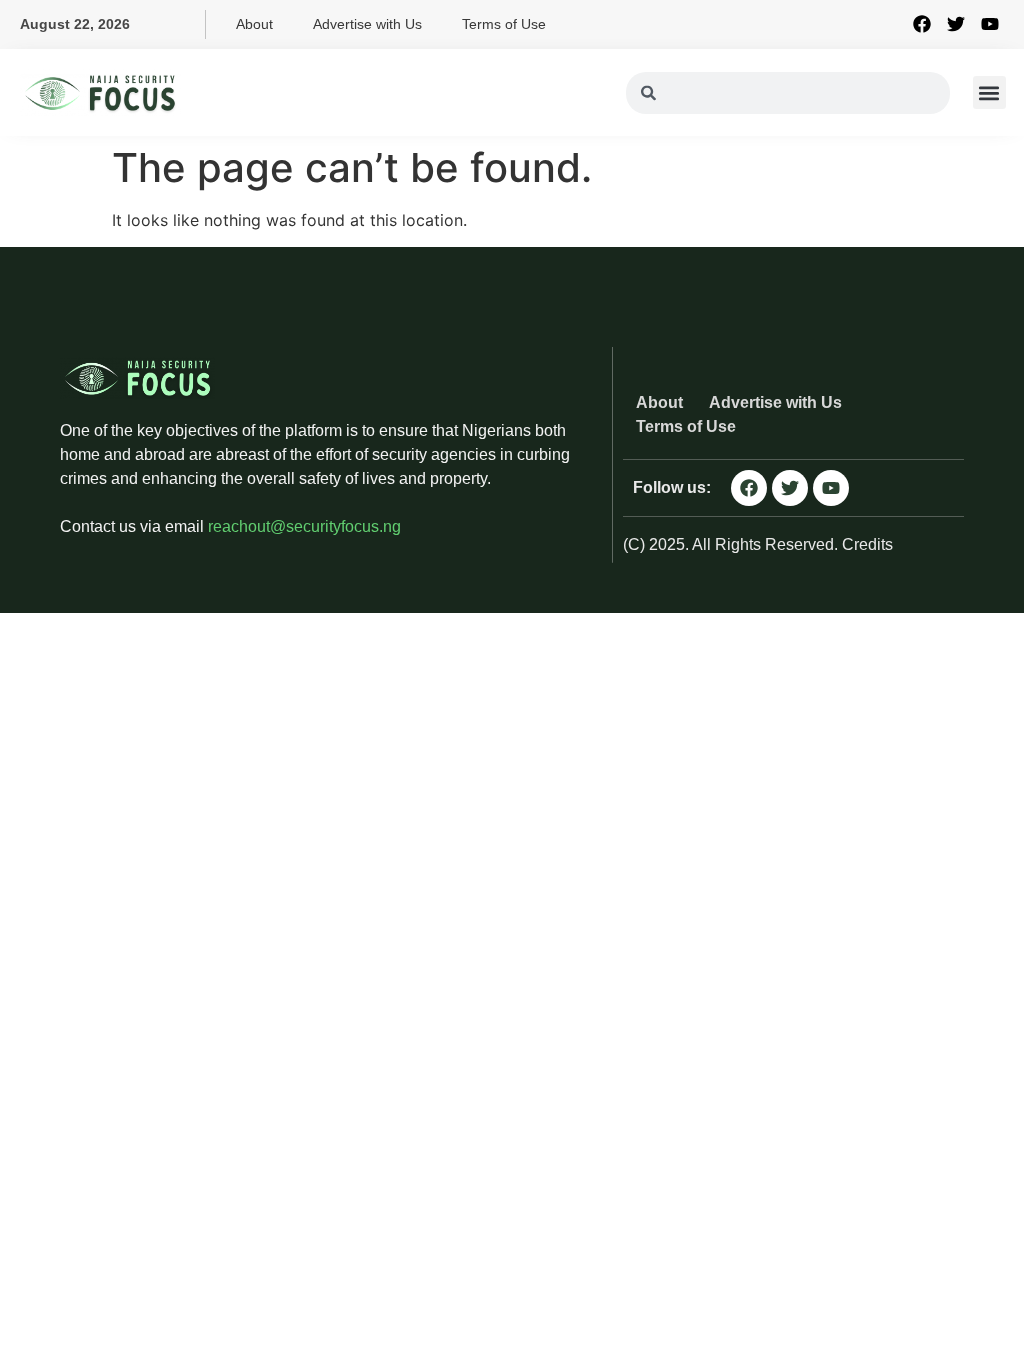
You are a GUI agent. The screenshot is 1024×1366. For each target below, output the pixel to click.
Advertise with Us (367, 24)
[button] (989, 92)
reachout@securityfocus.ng (304, 526)
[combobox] (787, 93)
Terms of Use (504, 24)
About (254, 24)
